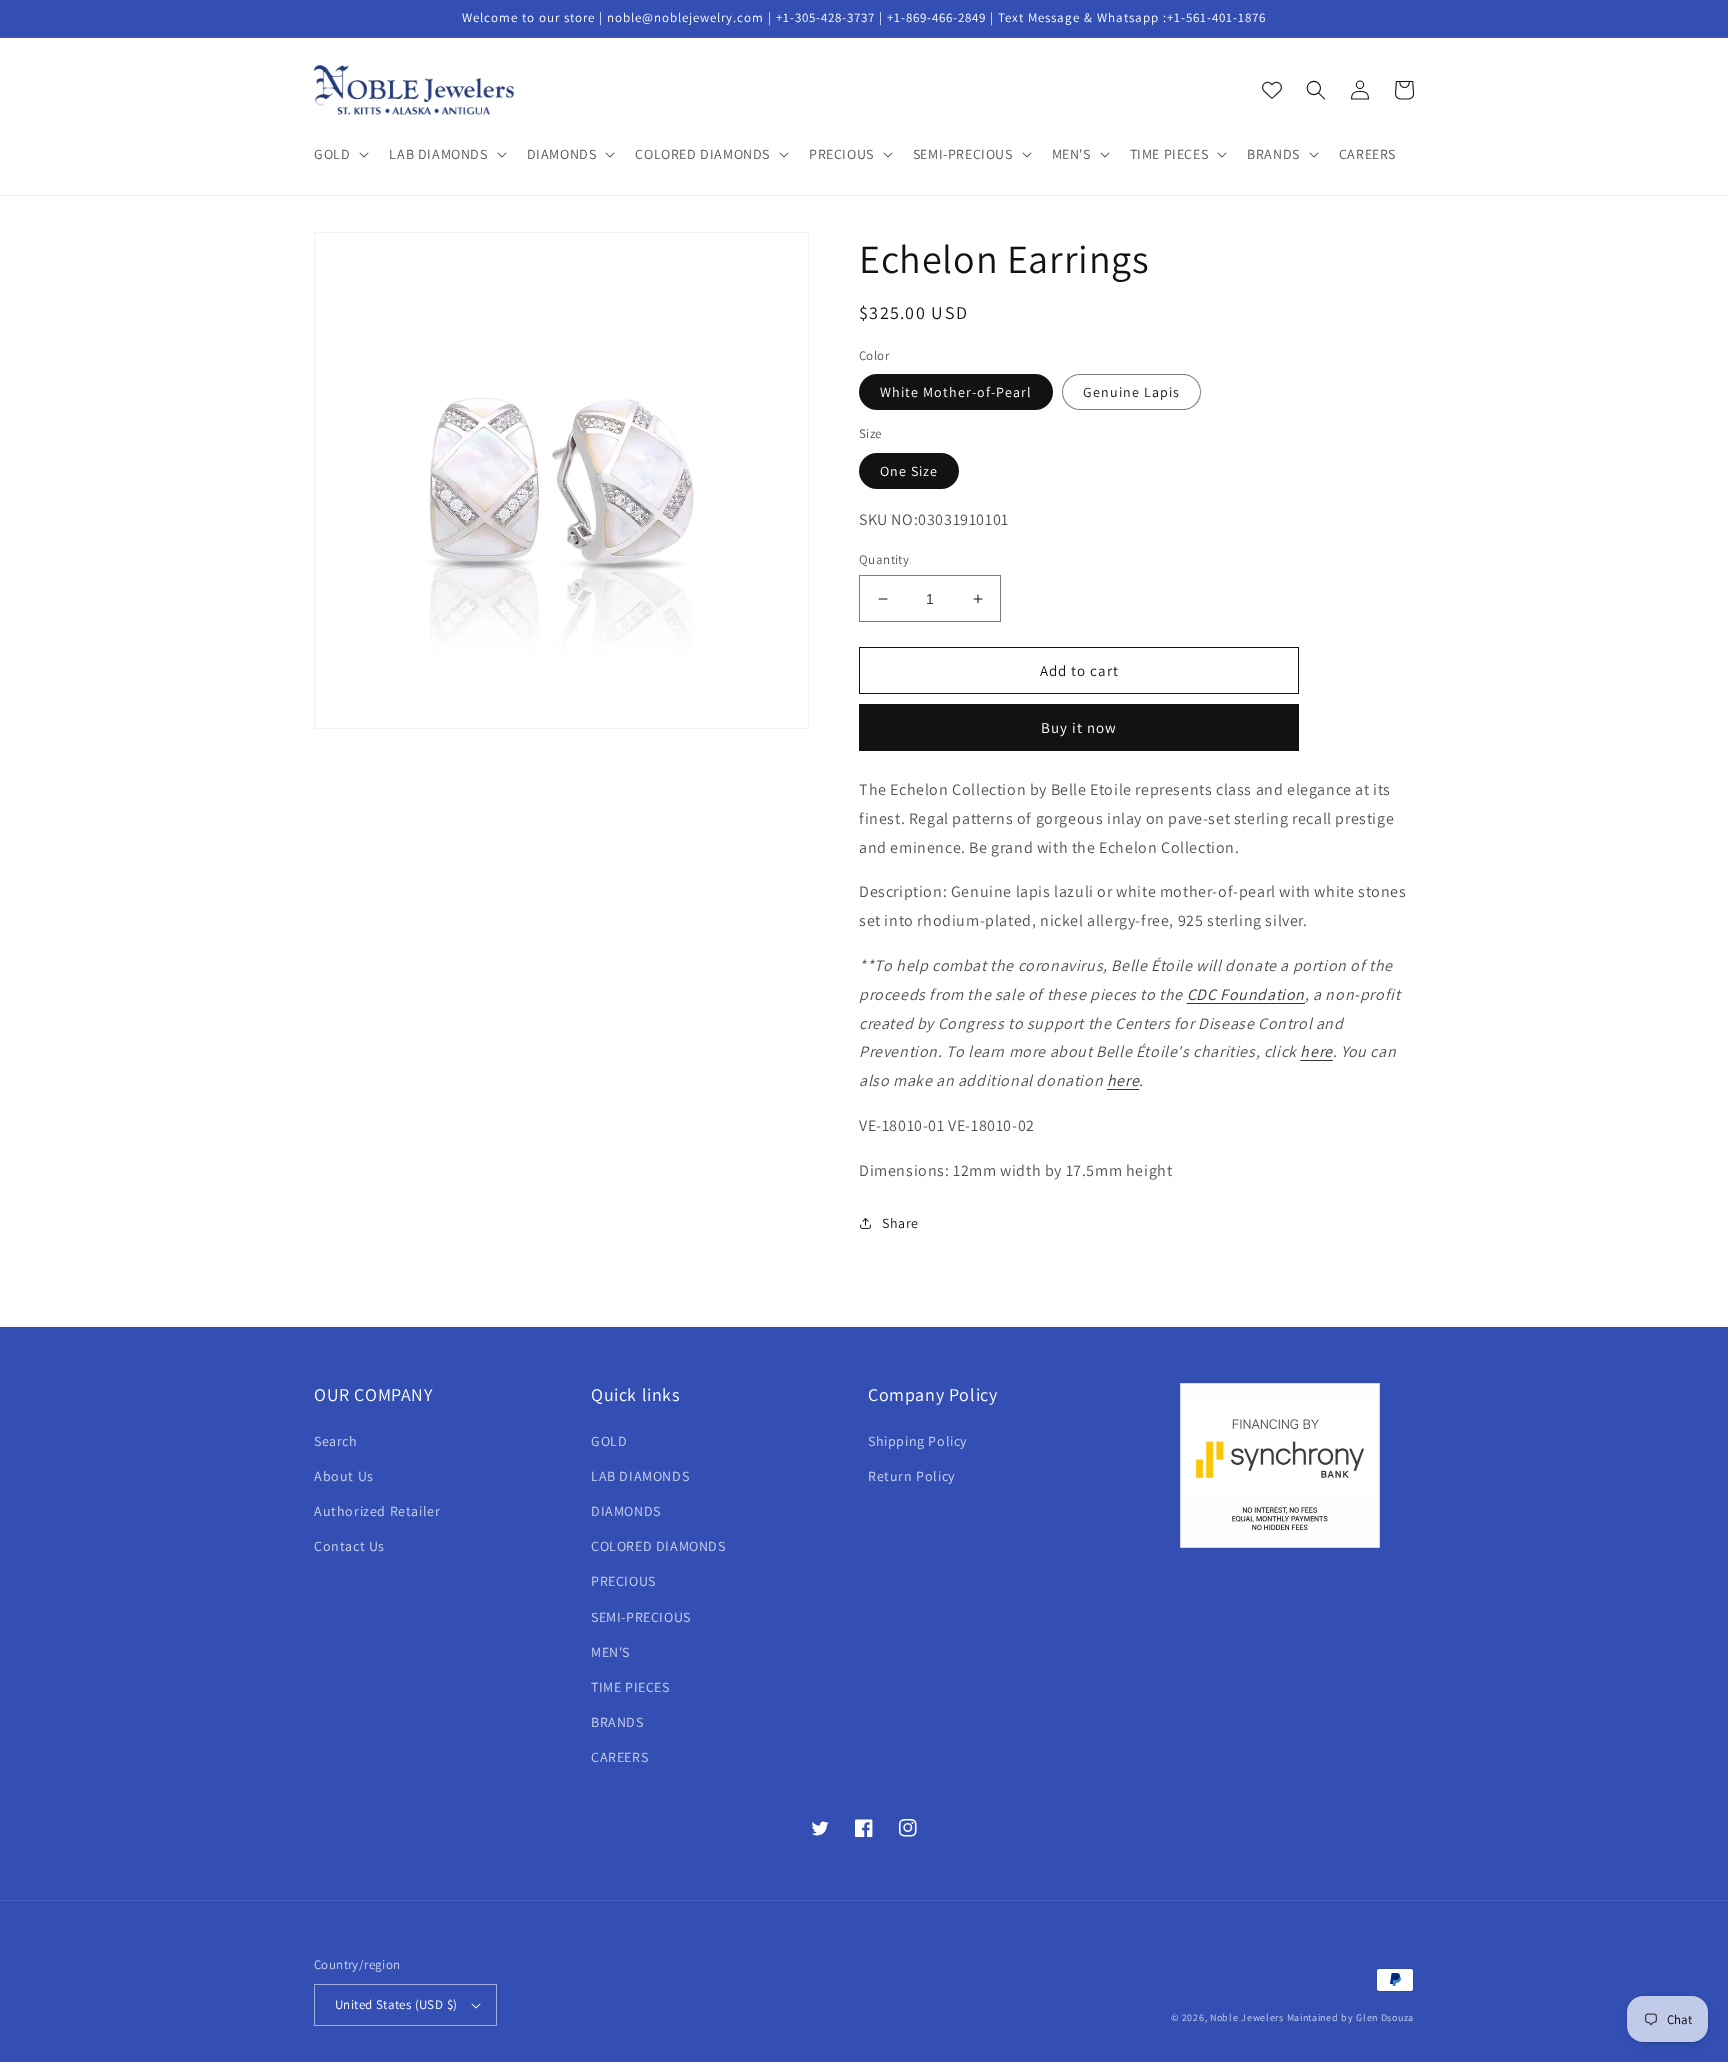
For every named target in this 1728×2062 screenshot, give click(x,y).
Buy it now (1079, 727)
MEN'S (610, 1652)
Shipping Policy (917, 1441)
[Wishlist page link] (1272, 90)
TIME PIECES (630, 1687)
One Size (909, 471)
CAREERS (619, 1757)
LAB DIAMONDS (640, 1476)
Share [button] (900, 1223)
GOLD (609, 1441)
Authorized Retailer (377, 1511)
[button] (339, 154)
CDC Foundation (1246, 994)
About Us (344, 1476)
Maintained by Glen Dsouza (1351, 2017)
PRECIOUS (623, 1581)
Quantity (884, 559)
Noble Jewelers (1247, 2017)
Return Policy (911, 1476)
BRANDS (617, 1722)
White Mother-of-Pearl (956, 392)
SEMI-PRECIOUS (641, 1617)
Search (336, 1441)
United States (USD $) (396, 2004)
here (1316, 1051)
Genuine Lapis (1131, 392)
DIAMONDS (626, 1511)
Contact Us (349, 1546)
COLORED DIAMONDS (658, 1546)
